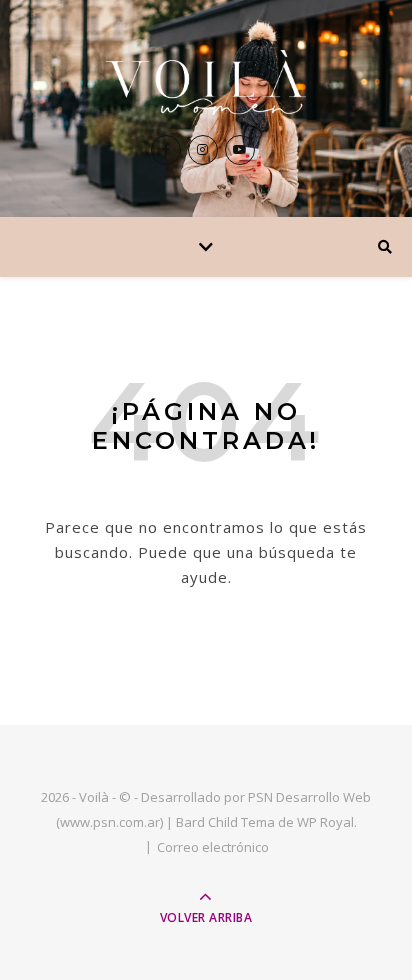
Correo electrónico (213, 847)
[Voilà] (206, 82)
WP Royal (325, 822)
